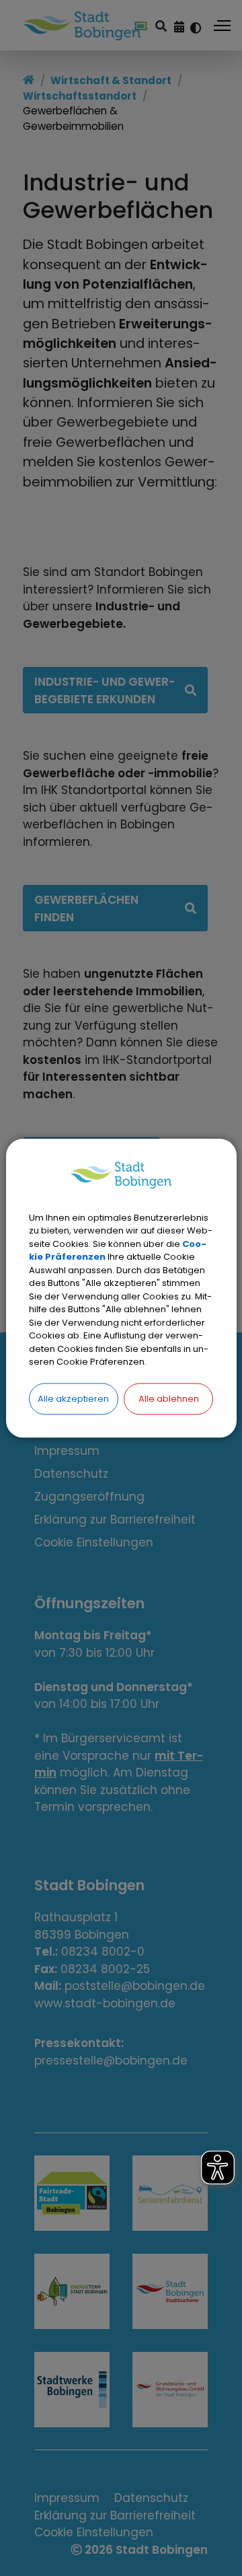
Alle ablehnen (169, 1399)
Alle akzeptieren (73, 1399)
